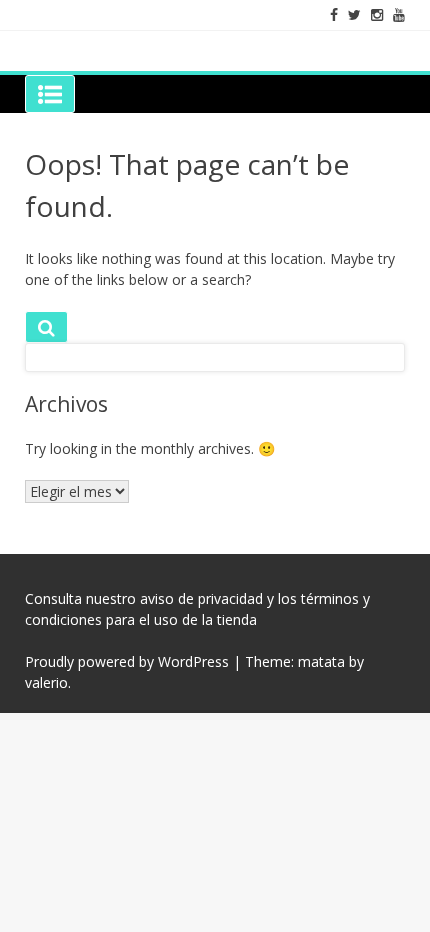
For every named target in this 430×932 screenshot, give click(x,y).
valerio (46, 682)
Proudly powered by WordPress (127, 661)
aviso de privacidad (201, 598)
